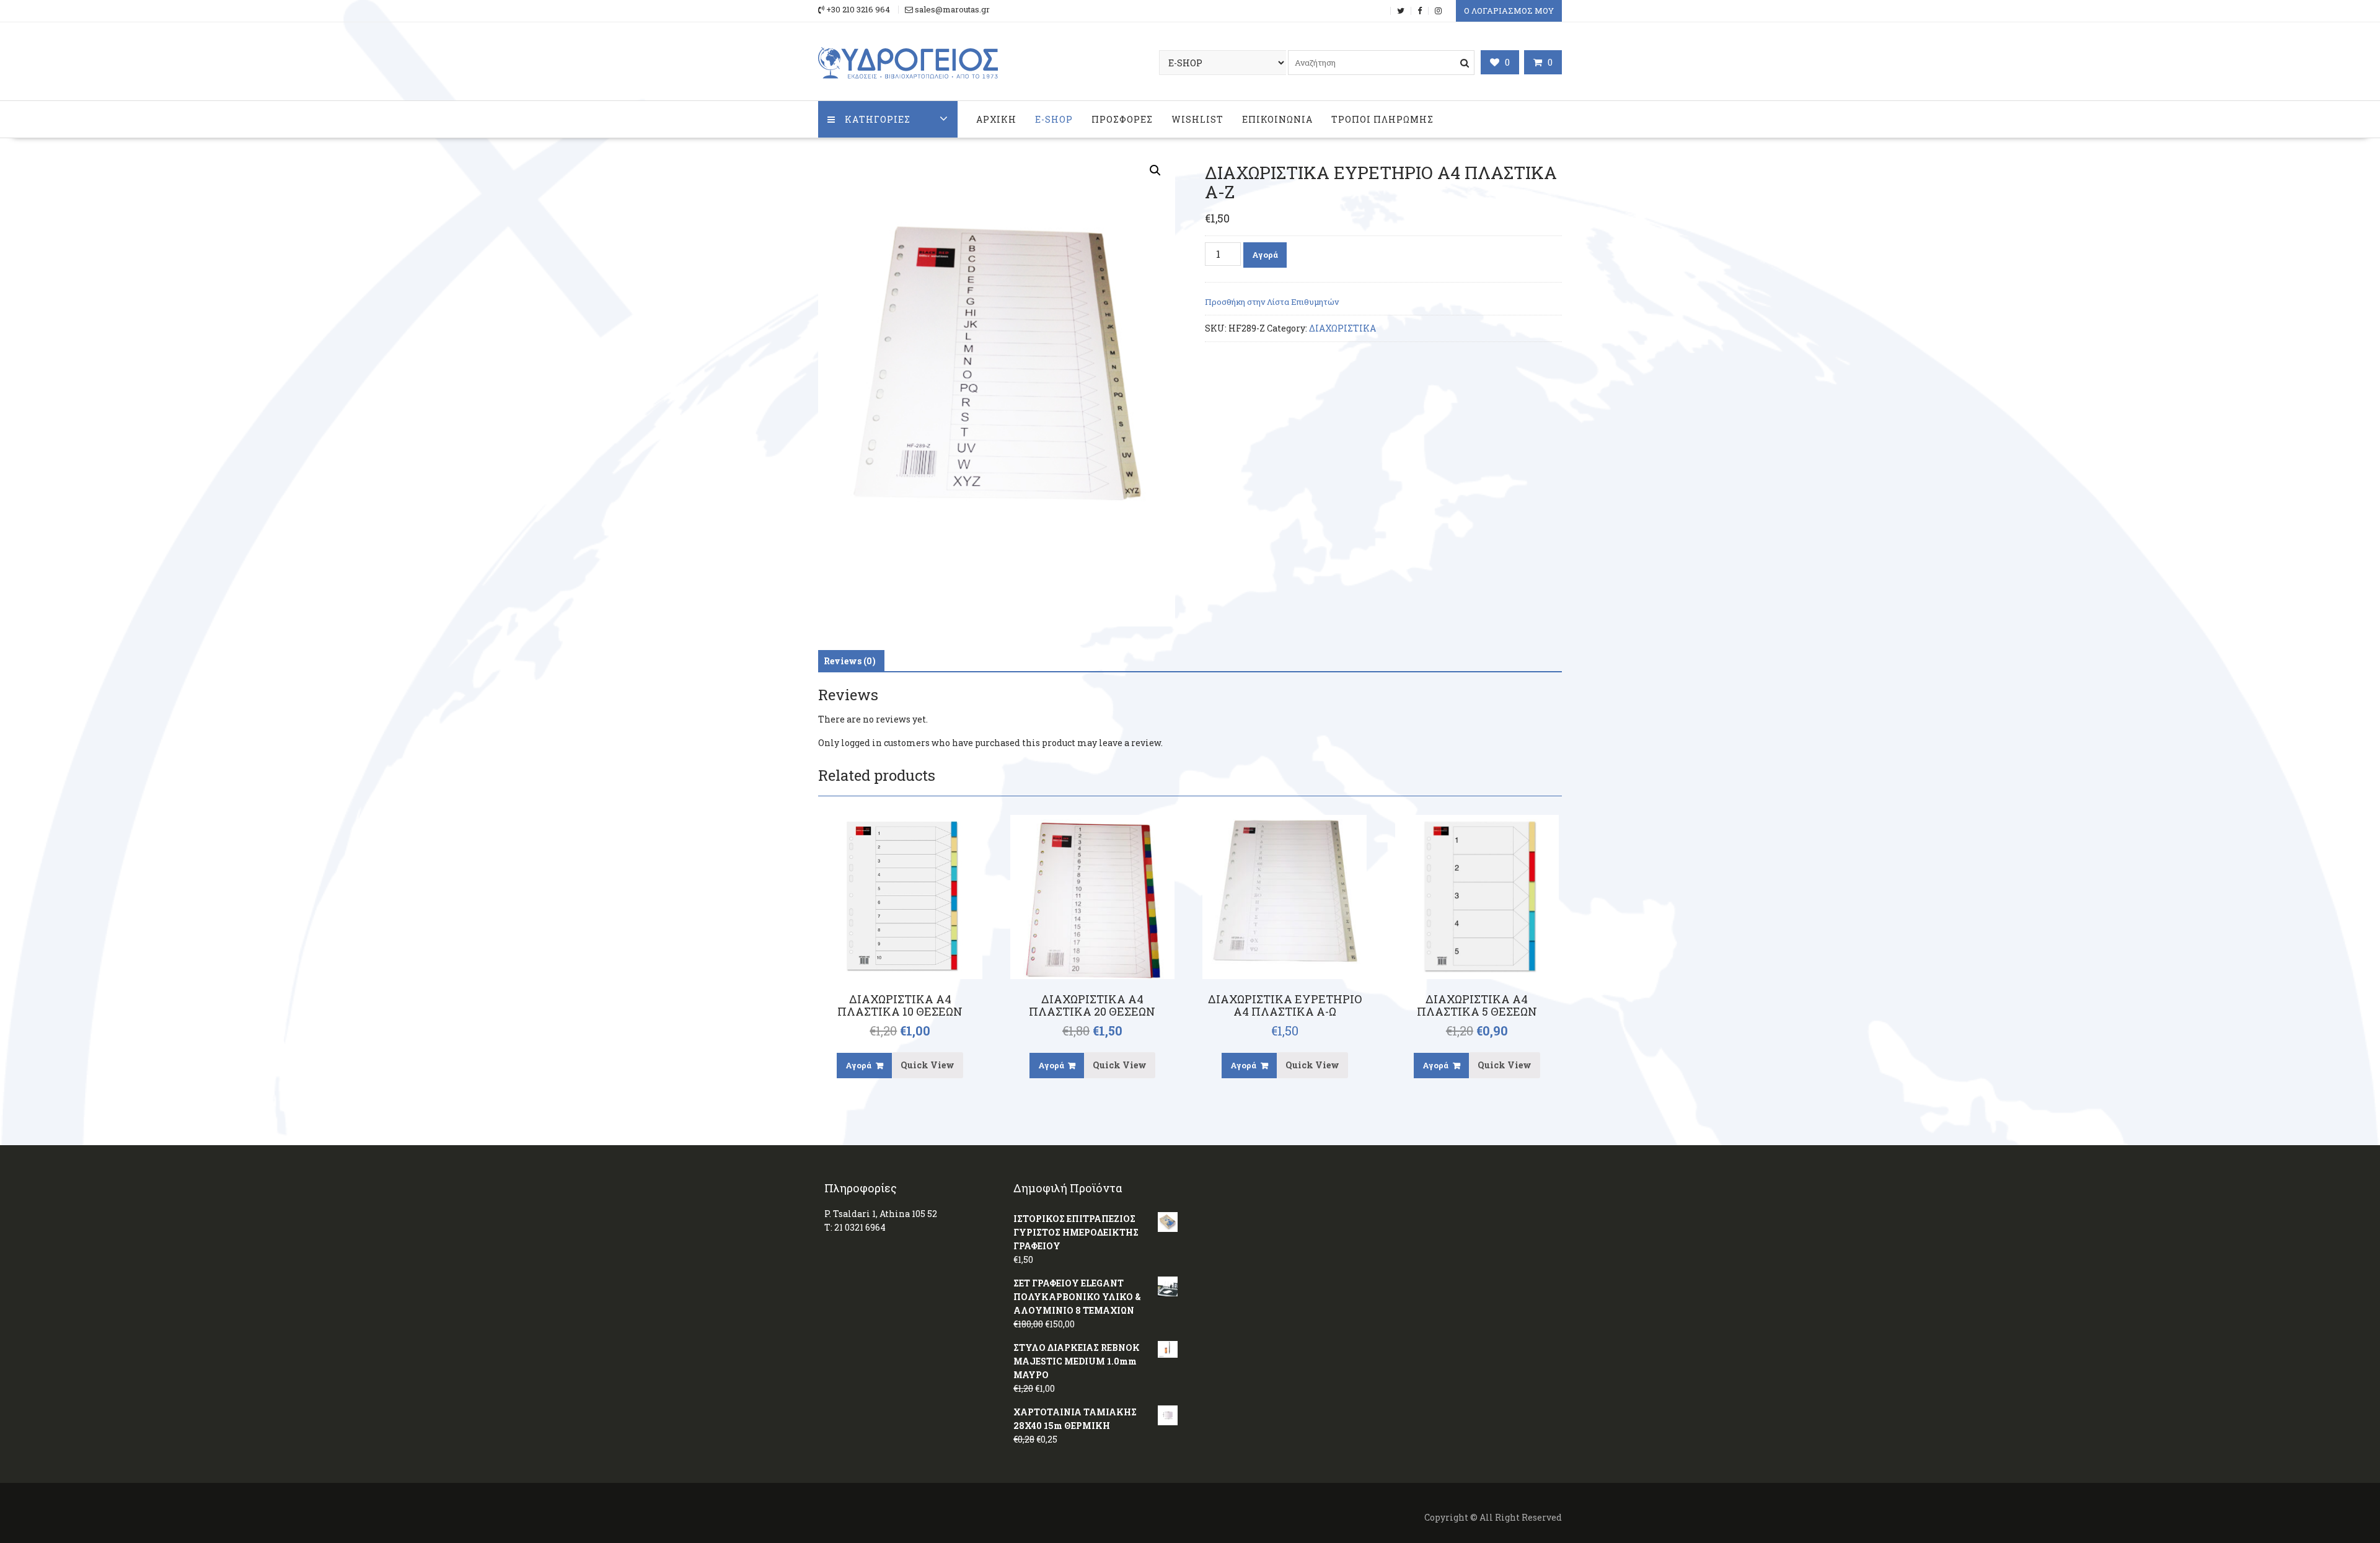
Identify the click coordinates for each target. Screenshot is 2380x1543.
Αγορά (1265, 255)
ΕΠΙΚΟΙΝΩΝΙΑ (1277, 119)
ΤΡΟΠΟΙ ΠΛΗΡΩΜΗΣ (1382, 119)
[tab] (850, 661)
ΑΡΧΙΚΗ (996, 119)
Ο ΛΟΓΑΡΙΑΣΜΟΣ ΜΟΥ (1509, 11)
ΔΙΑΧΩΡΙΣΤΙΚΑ (1342, 328)
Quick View (928, 1065)
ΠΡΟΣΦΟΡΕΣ (1122, 119)
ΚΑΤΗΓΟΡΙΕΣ (878, 119)
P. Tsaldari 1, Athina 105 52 (881, 1214)
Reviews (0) (850, 661)
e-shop (1054, 119)
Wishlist (1197, 119)
